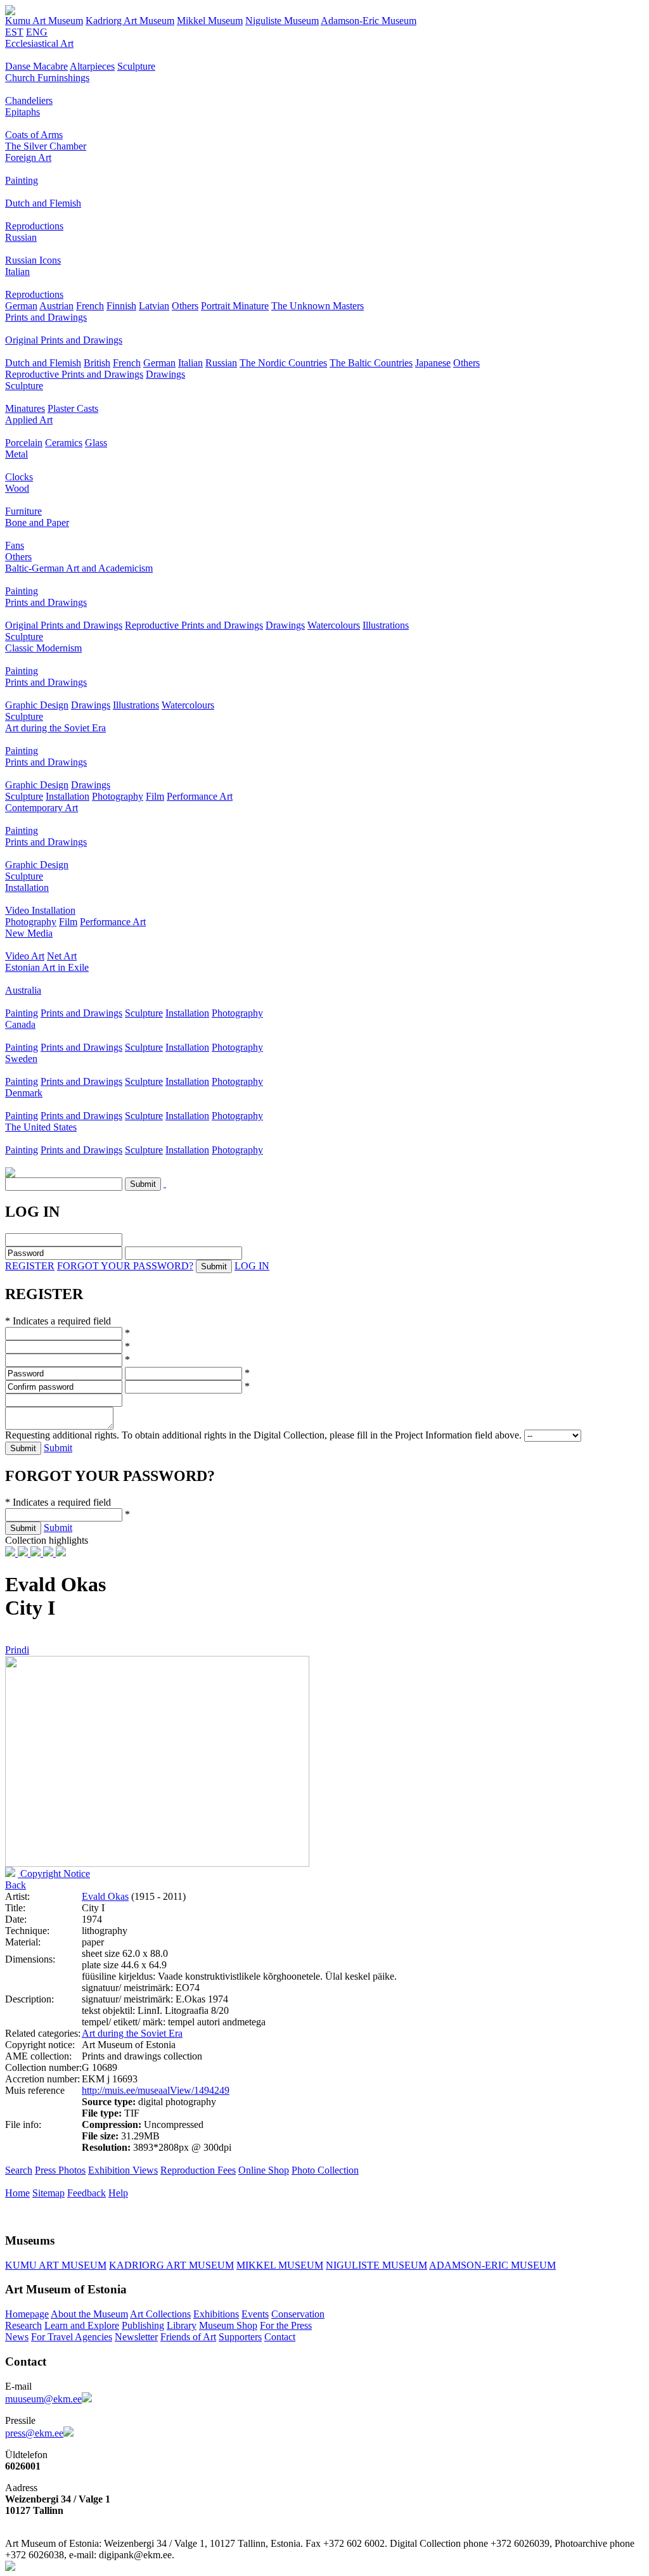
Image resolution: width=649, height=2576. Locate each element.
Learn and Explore (82, 2325)
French (90, 306)
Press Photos (60, 2170)
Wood (17, 488)
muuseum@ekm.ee (43, 2399)
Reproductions (34, 226)
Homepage (27, 2314)
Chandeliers (29, 100)
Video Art (25, 956)
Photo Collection (325, 2170)
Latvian (154, 306)
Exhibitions (216, 2314)
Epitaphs (22, 112)
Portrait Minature (235, 306)
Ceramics (64, 443)
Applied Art (29, 420)
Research (23, 2325)
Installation (67, 796)
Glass (96, 443)
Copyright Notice (54, 1874)
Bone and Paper (37, 522)
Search (19, 2170)
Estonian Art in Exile (47, 967)
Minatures (25, 408)
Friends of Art (188, 2337)
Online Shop (264, 2170)
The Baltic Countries (371, 363)
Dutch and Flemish (43, 203)
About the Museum (89, 2314)
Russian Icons (33, 260)
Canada (20, 1024)
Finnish (121, 306)
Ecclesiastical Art (39, 43)
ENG (37, 32)
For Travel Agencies (72, 2337)
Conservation (298, 2314)
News (17, 2337)
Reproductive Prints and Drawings (74, 374)
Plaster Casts (73, 408)
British (97, 363)
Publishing (143, 2325)
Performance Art (200, 796)
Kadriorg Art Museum (130, 21)
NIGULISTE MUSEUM (376, 2265)
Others (185, 306)
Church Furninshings (47, 78)
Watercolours (334, 625)
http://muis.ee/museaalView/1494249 (156, 2090)
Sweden (21, 1059)
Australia (23, 990)
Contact (280, 2337)
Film (155, 796)
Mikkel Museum (210, 21)
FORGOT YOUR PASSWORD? (125, 1266)
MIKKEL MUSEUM (280, 2265)
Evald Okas (105, 1896)
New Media (29, 933)
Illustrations (386, 625)
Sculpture (136, 66)
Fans (15, 545)
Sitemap (48, 2193)
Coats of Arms (34, 135)
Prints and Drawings (46, 317)
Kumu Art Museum (44, 21)
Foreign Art (28, 157)
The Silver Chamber (46, 146)
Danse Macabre (36, 66)
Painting (22, 180)
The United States (41, 1127)
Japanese (433, 363)
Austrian (56, 306)
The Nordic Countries (283, 363)
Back (16, 1885)
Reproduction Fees (198, 2170)
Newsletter (136, 2337)
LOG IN (252, 1266)
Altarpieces (92, 66)
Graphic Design (37, 705)
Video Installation (40, 910)
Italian (17, 272)
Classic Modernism (43, 648)
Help (118, 2193)
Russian (21, 237)
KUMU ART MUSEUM (56, 2265)
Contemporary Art (42, 808)
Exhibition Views (123, 2170)
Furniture (23, 511)
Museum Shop (228, 2325)
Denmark (24, 1093)
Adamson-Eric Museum (369, 21)
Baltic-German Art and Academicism (79, 568)
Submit (58, 1448)
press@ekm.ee (34, 2433)
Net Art (62, 956)
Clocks (19, 477)
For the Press (286, 2325)
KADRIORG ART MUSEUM (171, 2265)
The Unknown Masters (318, 306)
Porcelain (24, 443)
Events (255, 2314)
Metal (16, 454)
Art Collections (160, 2314)
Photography (118, 796)
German (21, 306)
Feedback (87, 2193)
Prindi (17, 1650)
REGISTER (30, 1266)
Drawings (165, 374)
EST (14, 32)
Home (17, 2193)
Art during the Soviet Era (55, 728)
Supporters (240, 2337)
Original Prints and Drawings (64, 340)
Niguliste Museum (282, 21)
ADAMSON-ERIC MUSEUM (492, 2265)
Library (182, 2325)
